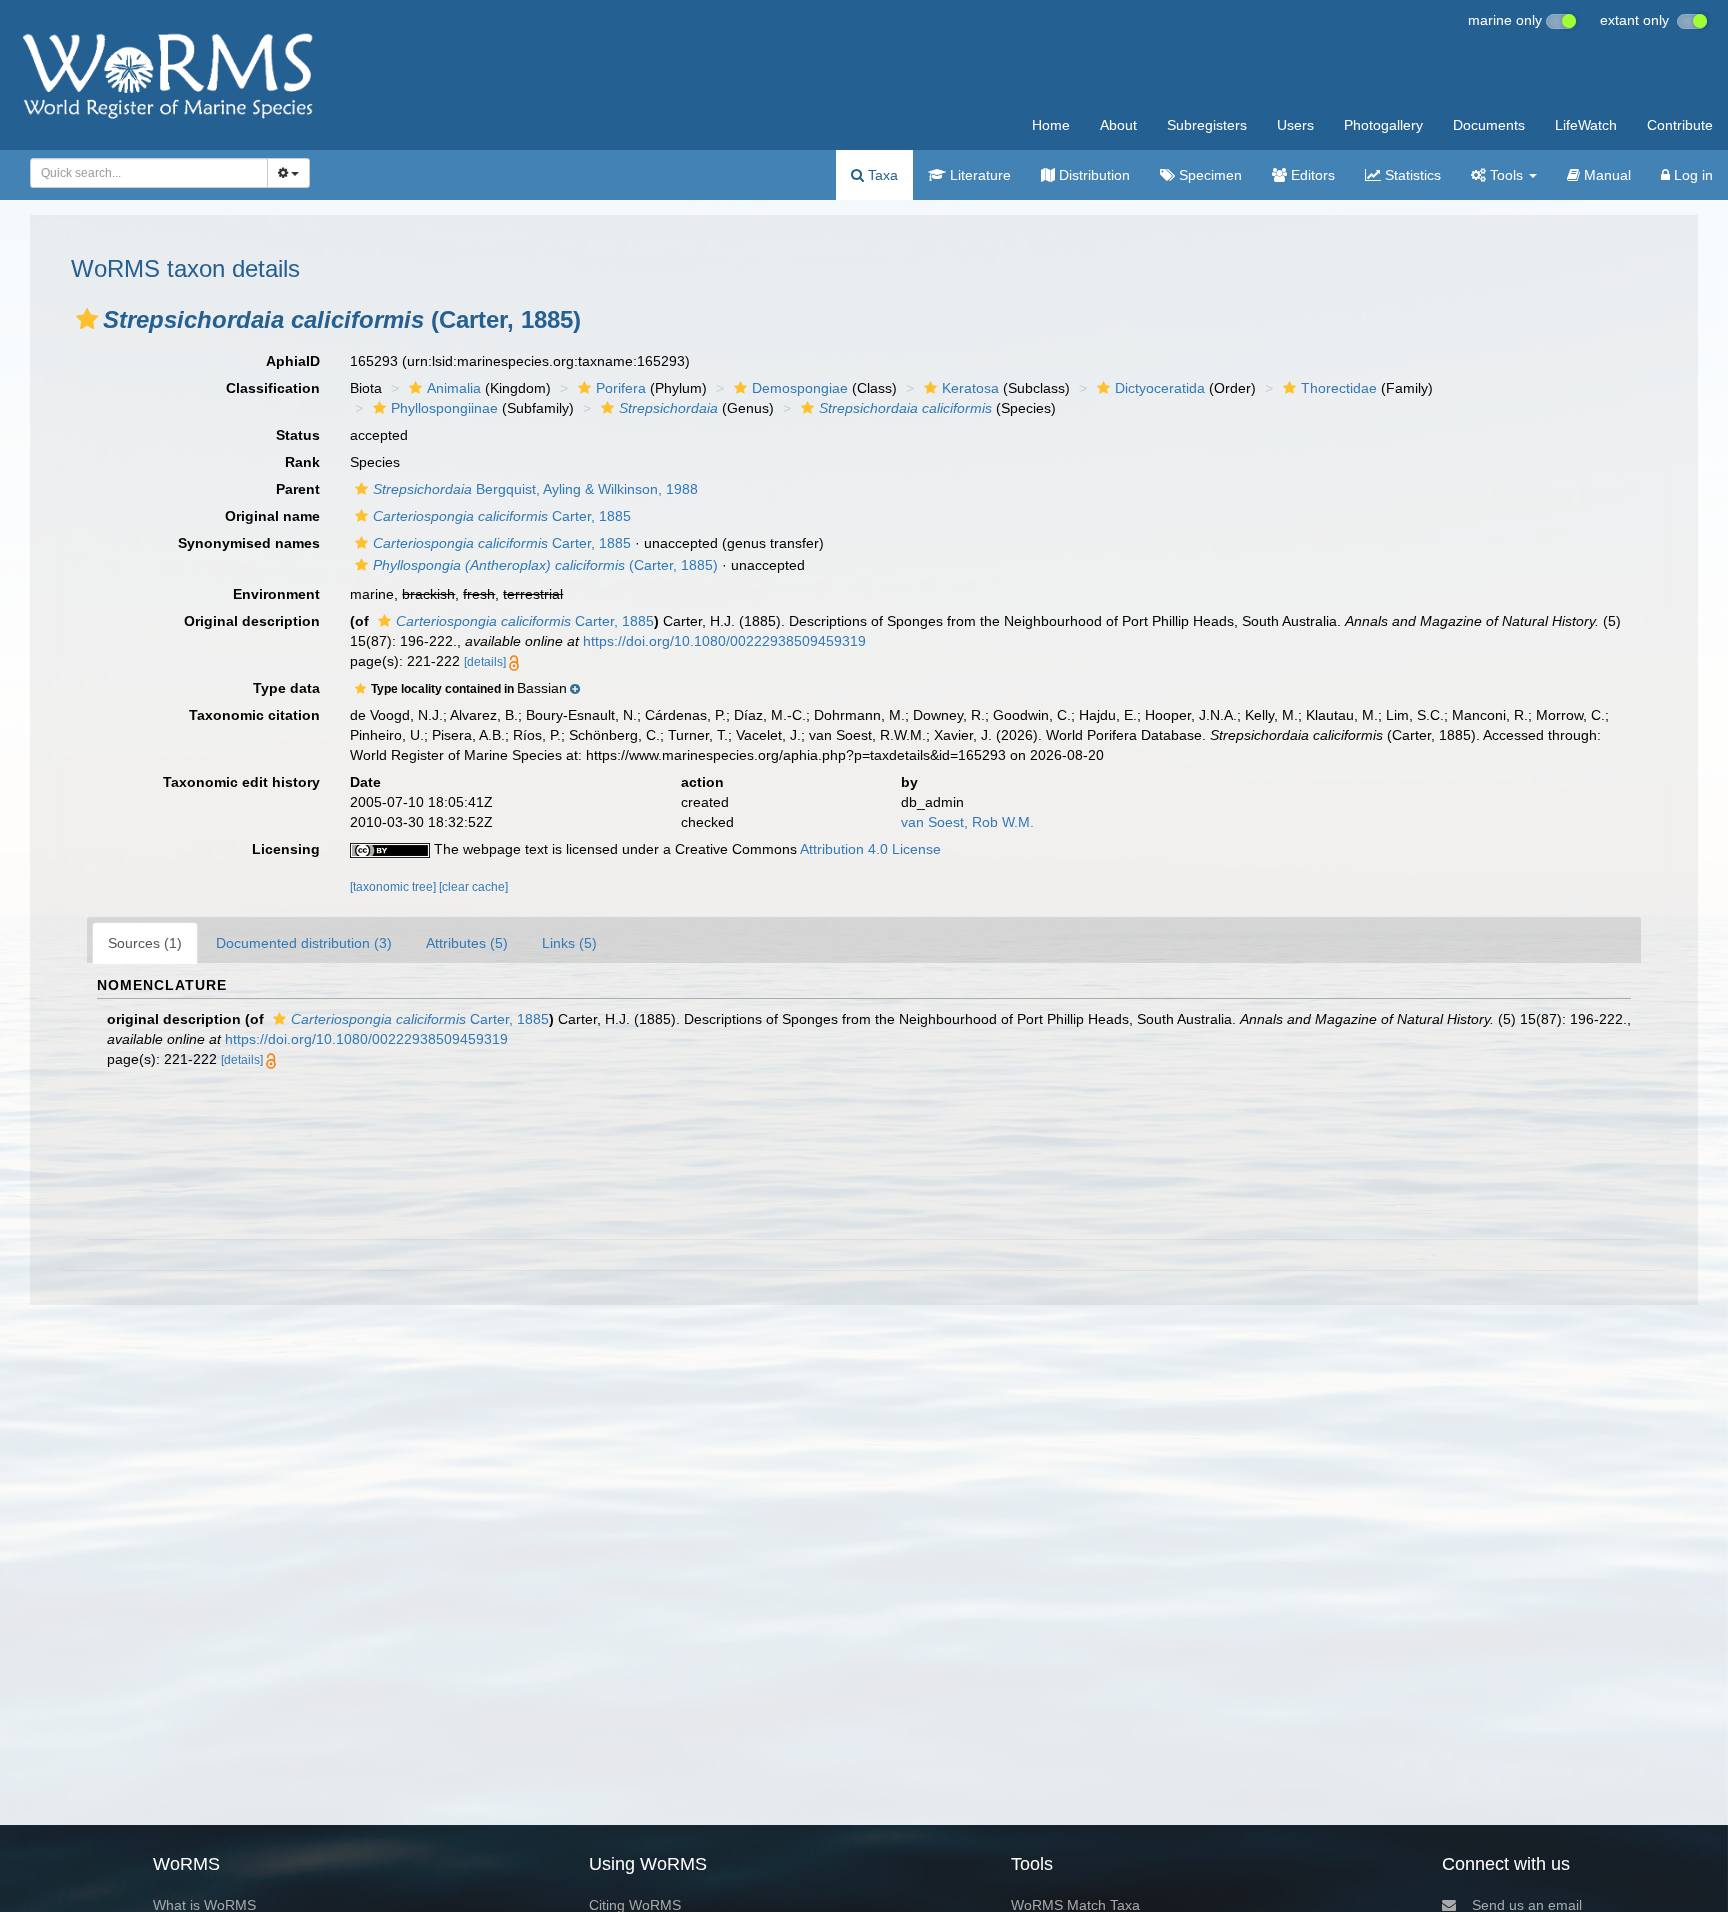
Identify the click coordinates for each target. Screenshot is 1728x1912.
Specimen (1208, 175)
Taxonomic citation (254, 715)
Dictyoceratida (1160, 388)
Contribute (1680, 125)
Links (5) (569, 943)
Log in (1691, 175)
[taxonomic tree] (394, 887)
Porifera (621, 388)
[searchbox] (143, 173)
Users (1295, 125)
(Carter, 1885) (545, 565)
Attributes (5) (467, 943)
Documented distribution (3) (304, 943)
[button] (87, 319)
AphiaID (293, 361)
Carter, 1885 (502, 516)
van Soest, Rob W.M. (967, 822)
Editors (1311, 175)
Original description (252, 621)
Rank (302, 462)
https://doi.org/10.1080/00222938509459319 (724, 641)
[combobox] (149, 173)
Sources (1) (145, 943)
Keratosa (970, 388)
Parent (298, 489)
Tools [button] (1506, 175)
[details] (485, 662)
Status (298, 435)
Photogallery (1383, 125)
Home (1051, 125)
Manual (1605, 175)
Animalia (454, 388)
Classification (273, 388)
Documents (1489, 125)
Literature (978, 175)
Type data (286, 688)
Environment (276, 594)
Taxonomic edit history (241, 782)
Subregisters (1207, 125)
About (1118, 125)
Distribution (1092, 175)
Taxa (881, 175)
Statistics (1411, 175)
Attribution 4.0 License (870, 849)
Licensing (286, 849)
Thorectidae (1339, 388)
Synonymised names (249, 543)
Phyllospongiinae (444, 408)
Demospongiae (800, 388)
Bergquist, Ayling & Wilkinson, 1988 (535, 489)
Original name (272, 516)
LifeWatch (1586, 125)
